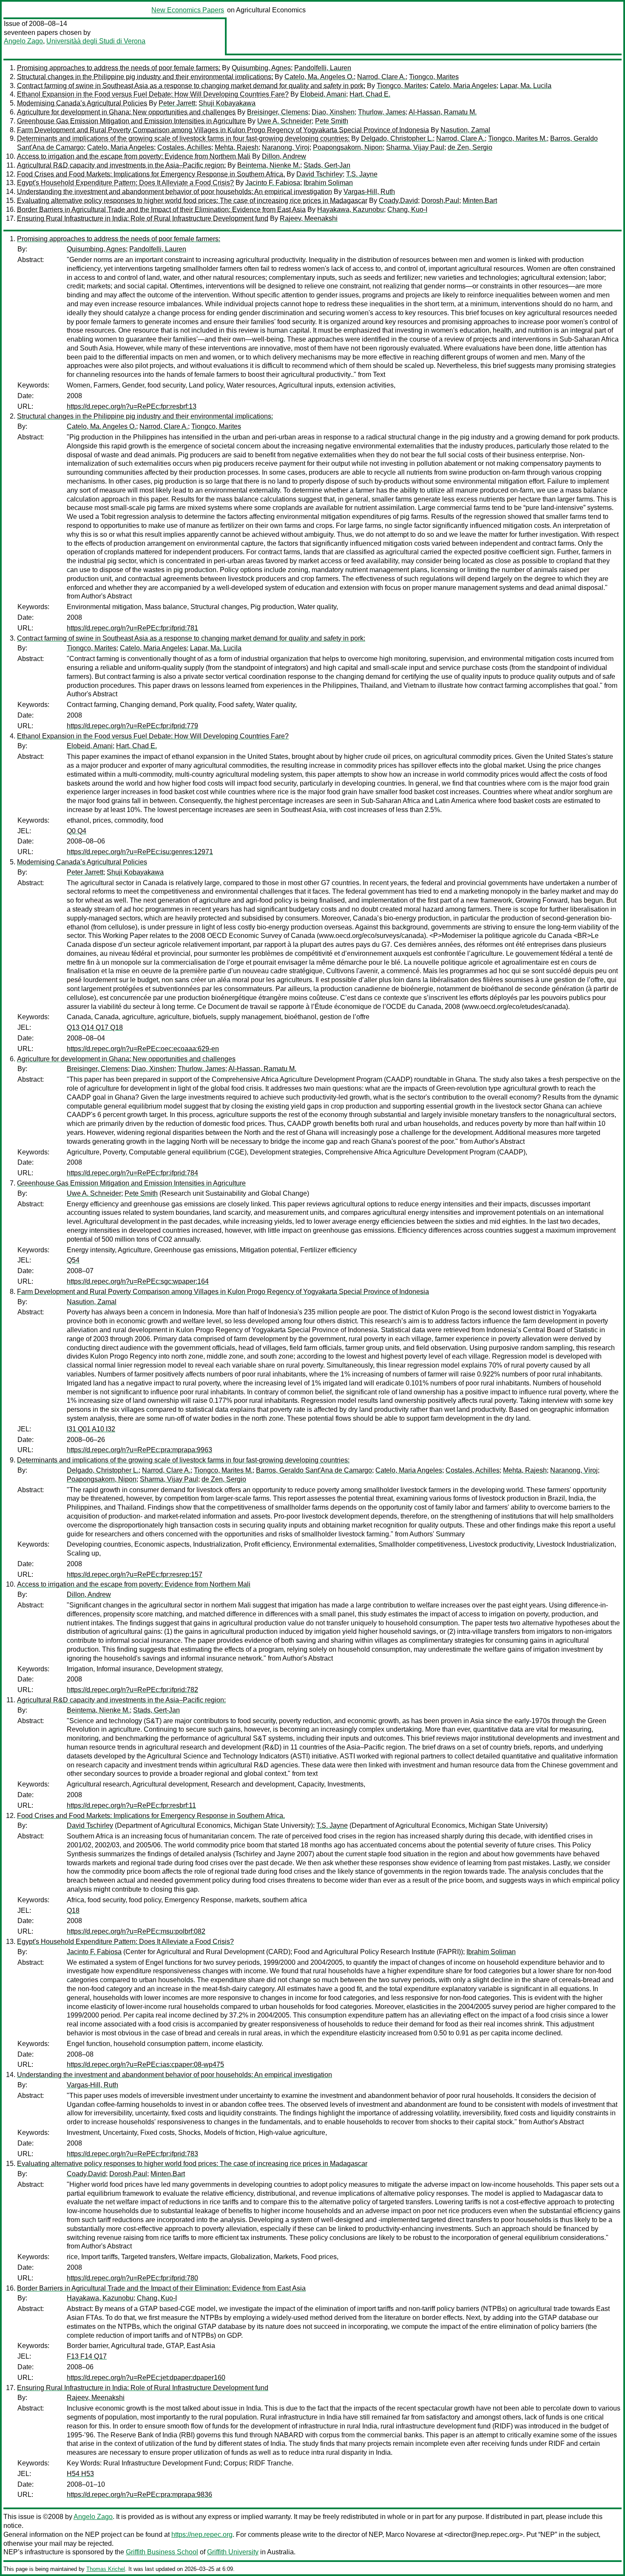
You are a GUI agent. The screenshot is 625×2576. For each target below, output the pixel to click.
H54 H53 (80, 2474)
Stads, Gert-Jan (327, 165)
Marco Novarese (411, 2535)
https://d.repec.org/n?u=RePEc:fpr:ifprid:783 (132, 2154)
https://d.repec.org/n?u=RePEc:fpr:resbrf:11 (131, 1805)
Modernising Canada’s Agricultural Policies (82, 103)
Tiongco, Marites (434, 77)
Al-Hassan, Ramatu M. (443, 112)
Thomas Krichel (106, 2569)
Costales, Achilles (184, 147)
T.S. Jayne (362, 174)
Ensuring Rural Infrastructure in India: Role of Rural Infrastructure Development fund (143, 218)
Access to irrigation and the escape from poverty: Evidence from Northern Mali (134, 156)
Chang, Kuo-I (407, 209)
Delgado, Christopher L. (397, 138)
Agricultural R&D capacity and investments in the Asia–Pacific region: (121, 165)
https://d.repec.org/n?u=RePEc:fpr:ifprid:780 (132, 2278)
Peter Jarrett (177, 103)
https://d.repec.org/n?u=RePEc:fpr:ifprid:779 (132, 726)
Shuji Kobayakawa (227, 103)
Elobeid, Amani (323, 94)
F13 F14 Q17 (87, 2356)
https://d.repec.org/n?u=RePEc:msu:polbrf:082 (136, 1931)
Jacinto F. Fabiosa (273, 183)
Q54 (73, 1260)
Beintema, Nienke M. (269, 165)
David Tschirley (320, 174)
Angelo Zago (23, 41)
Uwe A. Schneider (284, 121)
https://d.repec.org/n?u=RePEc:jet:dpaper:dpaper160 (146, 2378)
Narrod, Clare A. (381, 77)
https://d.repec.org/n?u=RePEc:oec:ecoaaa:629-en (143, 1049)
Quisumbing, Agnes (261, 68)
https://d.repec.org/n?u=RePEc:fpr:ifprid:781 (132, 628)
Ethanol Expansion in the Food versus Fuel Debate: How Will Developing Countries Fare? (153, 94)
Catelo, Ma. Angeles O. (319, 77)
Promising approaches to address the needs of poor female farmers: (119, 68)
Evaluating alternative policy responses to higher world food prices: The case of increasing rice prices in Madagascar (192, 201)
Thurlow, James (382, 112)
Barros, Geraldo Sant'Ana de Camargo (314, 1470)
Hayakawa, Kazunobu (351, 209)
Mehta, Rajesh (237, 147)
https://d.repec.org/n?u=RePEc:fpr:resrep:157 (135, 1574)
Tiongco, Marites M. (517, 138)
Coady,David (398, 201)
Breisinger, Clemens (278, 112)
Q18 (73, 1911)
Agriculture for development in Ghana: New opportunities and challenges (126, 112)
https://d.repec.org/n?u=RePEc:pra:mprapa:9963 (139, 1450)
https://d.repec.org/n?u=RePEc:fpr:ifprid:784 (132, 1173)
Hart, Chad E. (370, 94)
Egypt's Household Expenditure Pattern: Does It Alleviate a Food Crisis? (125, 183)
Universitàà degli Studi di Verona (96, 41)
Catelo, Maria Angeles (463, 86)
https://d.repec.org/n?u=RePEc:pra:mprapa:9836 (139, 2495)
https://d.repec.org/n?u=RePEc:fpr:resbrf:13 (132, 406)
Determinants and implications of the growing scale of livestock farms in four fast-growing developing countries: (183, 138)
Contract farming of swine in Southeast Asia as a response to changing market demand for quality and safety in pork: (191, 86)
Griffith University (233, 2552)
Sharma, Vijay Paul (415, 147)
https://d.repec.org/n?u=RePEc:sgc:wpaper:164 (138, 1281)
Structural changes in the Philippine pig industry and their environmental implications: (145, 77)
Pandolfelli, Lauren (323, 68)
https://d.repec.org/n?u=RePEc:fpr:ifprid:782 (132, 1690)
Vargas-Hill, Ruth (369, 192)
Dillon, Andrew (284, 156)
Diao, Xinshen (333, 112)
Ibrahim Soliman (328, 183)
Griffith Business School (162, 2552)
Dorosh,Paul (440, 201)
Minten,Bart (480, 201)
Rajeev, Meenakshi (309, 218)
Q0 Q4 (77, 831)
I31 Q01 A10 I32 (91, 1429)
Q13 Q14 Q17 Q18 (95, 1027)
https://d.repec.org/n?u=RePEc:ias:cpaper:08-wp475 (145, 2065)
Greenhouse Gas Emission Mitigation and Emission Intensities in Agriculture (131, 121)
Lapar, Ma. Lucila (526, 86)
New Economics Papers (188, 10)
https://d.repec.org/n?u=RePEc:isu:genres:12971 (140, 852)
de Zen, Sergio (470, 147)
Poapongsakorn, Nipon (348, 147)
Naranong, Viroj (286, 147)
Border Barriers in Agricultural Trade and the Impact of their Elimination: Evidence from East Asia (161, 209)
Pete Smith (332, 121)
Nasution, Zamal (465, 130)
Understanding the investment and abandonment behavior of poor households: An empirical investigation (175, 192)
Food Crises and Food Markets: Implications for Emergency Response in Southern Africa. (151, 174)
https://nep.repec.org (202, 2535)
